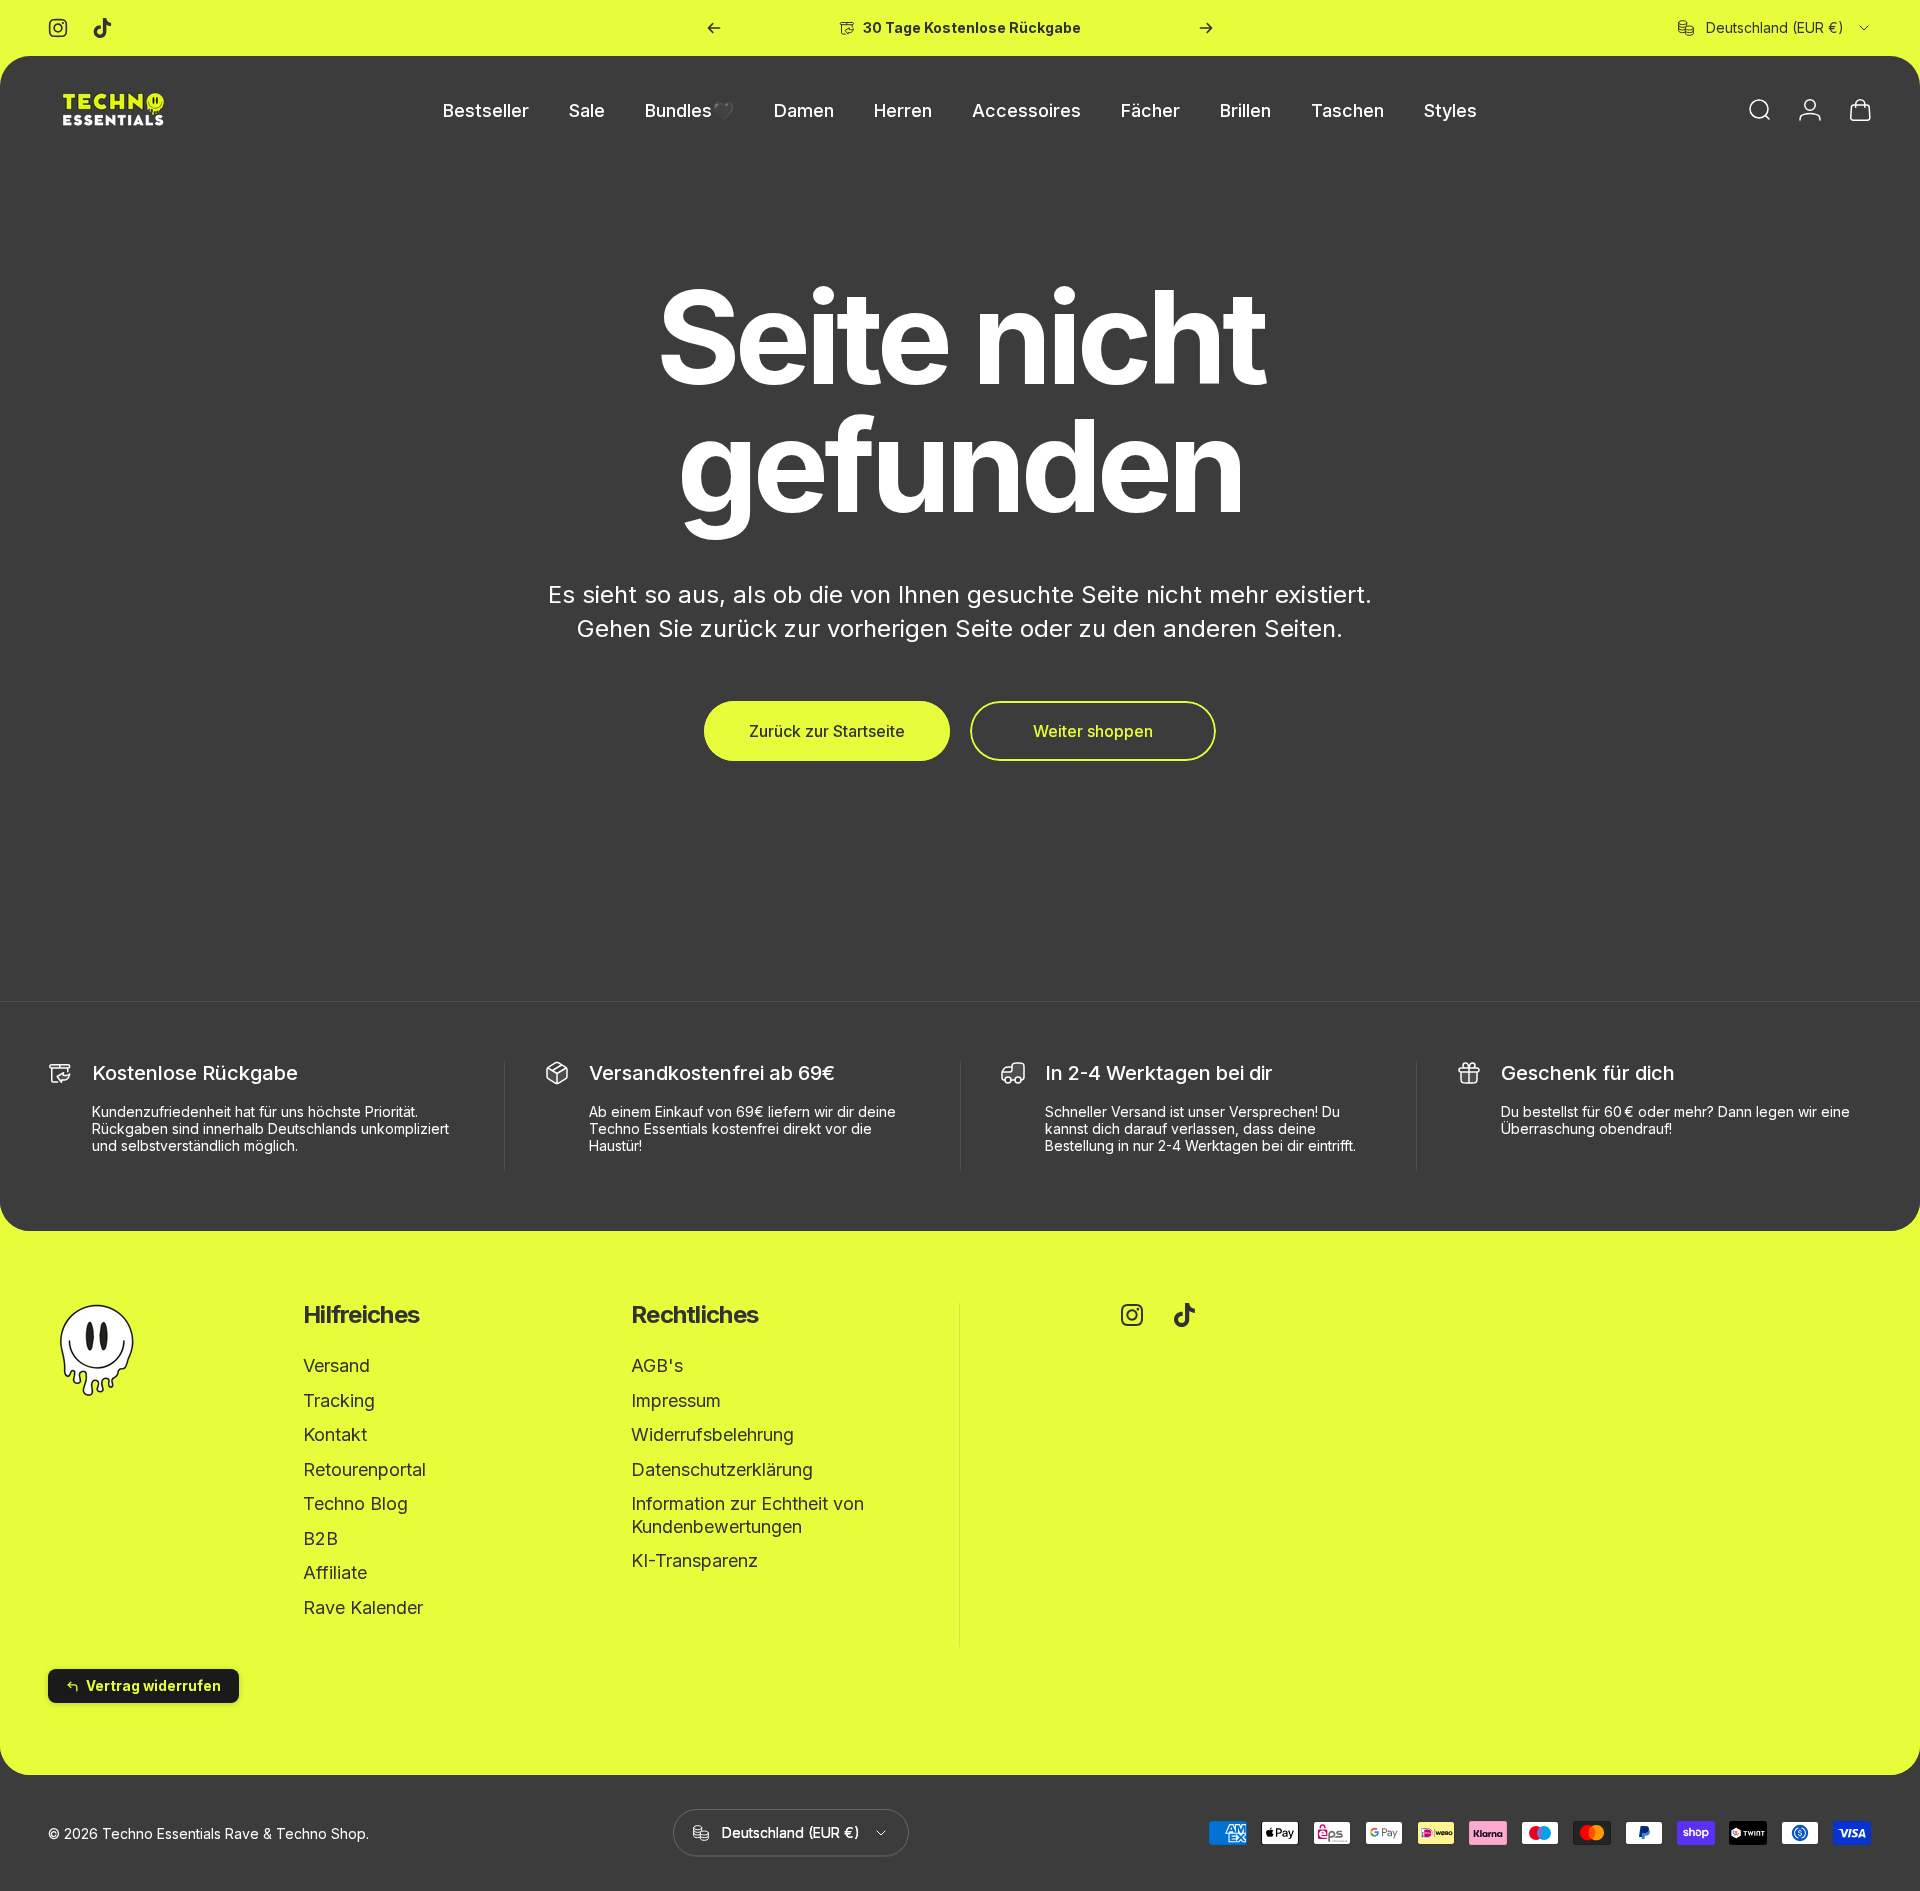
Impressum (676, 1400)
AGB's (657, 1365)
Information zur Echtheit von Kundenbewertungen (747, 1515)
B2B (320, 1538)
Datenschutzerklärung (722, 1469)
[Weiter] (1206, 28)
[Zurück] (714, 28)
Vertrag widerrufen (153, 1686)
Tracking (339, 1400)
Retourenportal (364, 1469)
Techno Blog (355, 1503)
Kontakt (335, 1434)
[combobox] (1775, 28)
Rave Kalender (363, 1607)
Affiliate (335, 1572)
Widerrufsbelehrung (712, 1434)
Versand (336, 1365)
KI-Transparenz (694, 1560)
